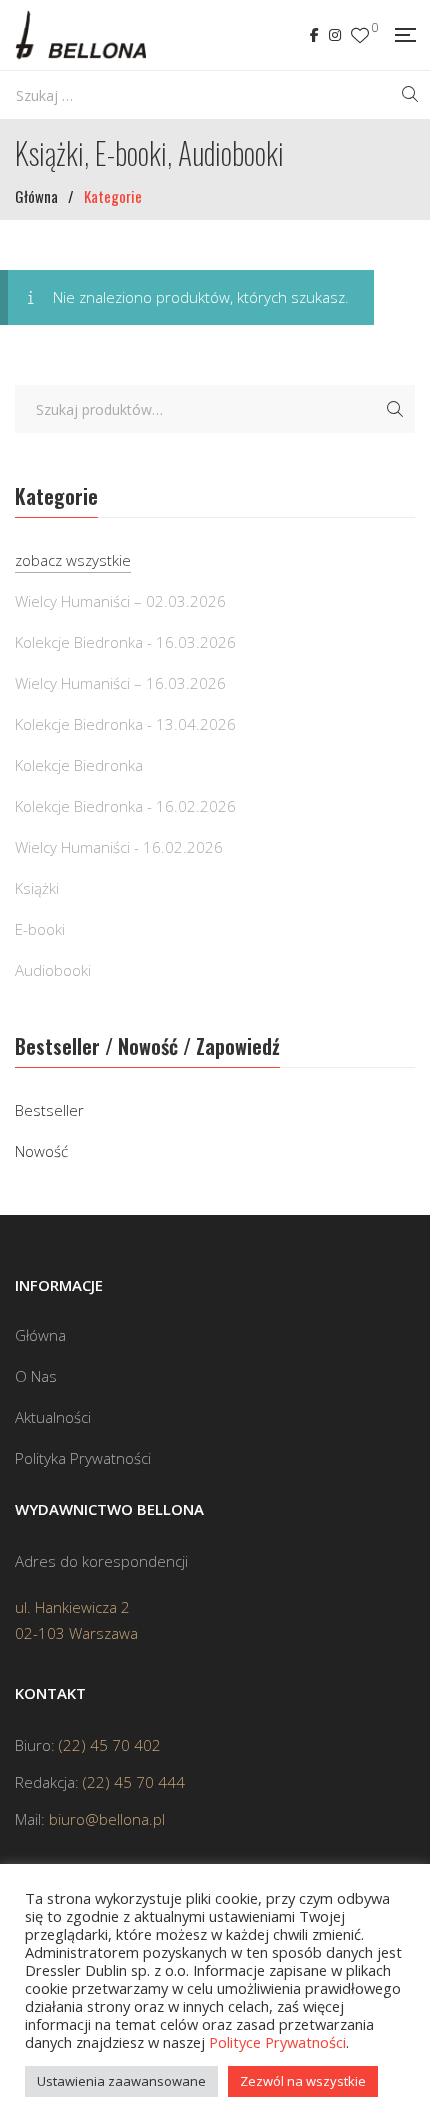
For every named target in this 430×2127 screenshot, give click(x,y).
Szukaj (395, 409)
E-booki (40, 929)
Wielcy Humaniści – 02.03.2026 (120, 601)
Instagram (335, 35)
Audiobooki (53, 970)
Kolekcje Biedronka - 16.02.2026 (125, 806)
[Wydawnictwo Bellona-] (80, 35)
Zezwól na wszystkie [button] (303, 2081)
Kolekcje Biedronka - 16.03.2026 (125, 642)
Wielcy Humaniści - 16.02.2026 (119, 847)
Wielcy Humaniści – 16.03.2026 (120, 683)
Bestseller (49, 1110)
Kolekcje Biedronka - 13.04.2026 (125, 724)
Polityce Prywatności (277, 2042)
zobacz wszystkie (73, 560)
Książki (37, 888)
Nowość (41, 1151)
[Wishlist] (360, 35)
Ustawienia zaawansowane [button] (121, 2081)
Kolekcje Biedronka (79, 765)
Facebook (314, 35)
